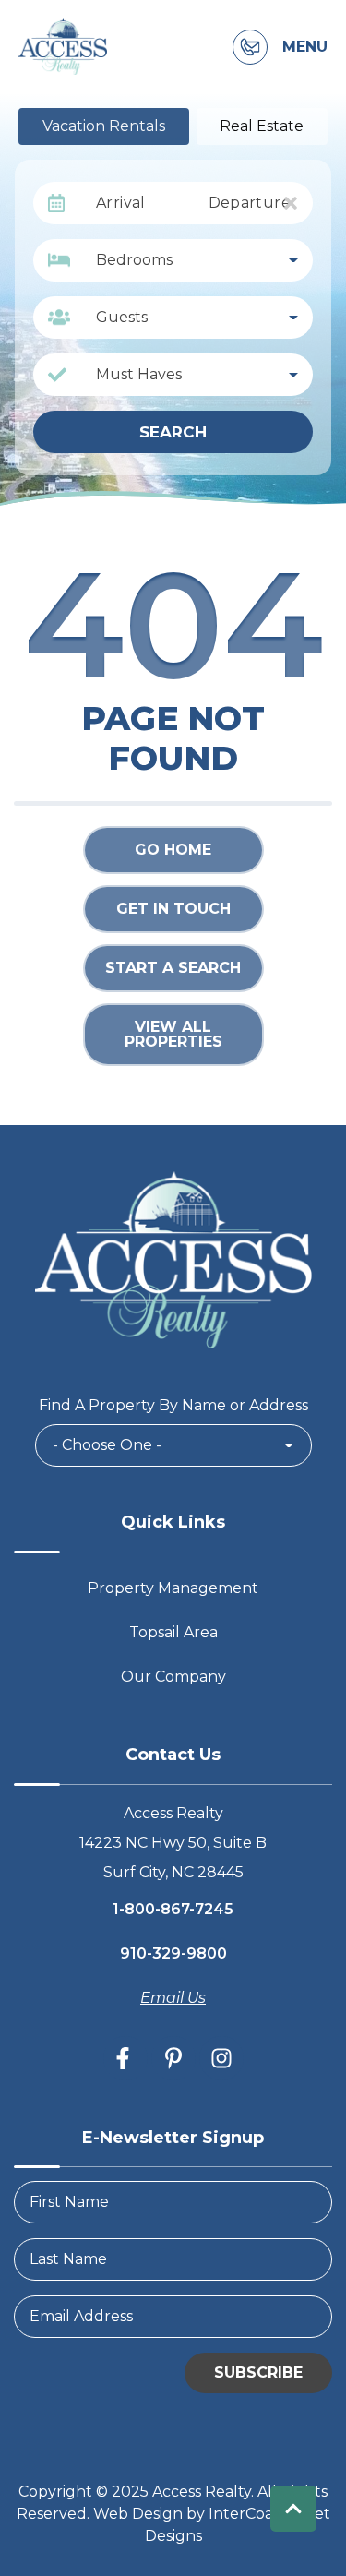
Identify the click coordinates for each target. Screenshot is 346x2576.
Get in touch (173, 909)
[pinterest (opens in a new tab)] (173, 2058)
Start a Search (173, 968)
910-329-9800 (173, 1953)
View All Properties (173, 1034)
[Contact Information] (250, 47)
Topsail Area (173, 1632)
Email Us (173, 1998)
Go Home (173, 850)
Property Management (173, 1588)
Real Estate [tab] (262, 126)
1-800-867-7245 (173, 1909)
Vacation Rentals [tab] (104, 126)
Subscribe (258, 2372)
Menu (305, 47)
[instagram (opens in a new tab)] (221, 2058)
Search (173, 432)
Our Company (173, 1677)
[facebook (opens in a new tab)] (125, 2058)
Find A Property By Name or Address (173, 1405)
